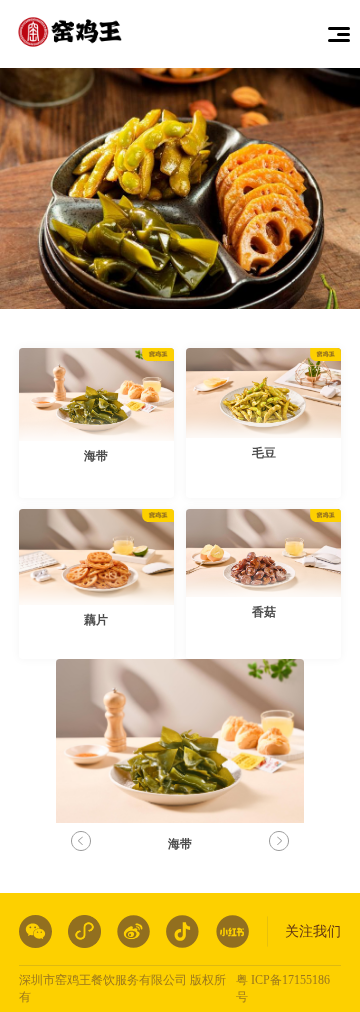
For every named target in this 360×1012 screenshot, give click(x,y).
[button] (278, 841)
